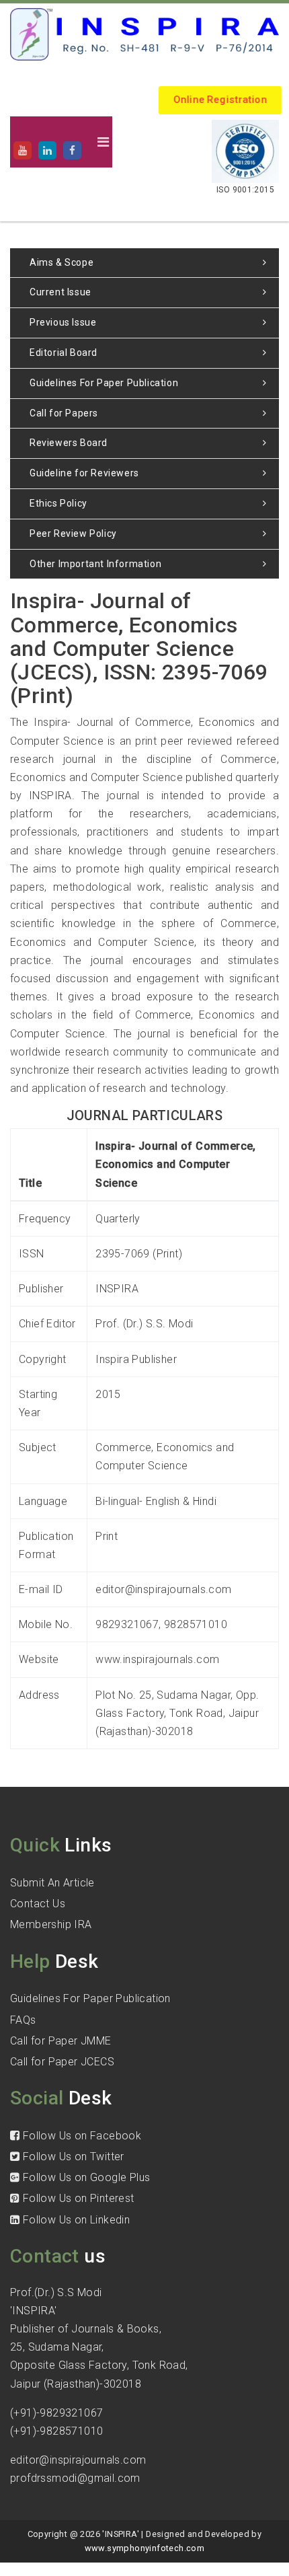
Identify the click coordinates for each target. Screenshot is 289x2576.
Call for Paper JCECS (62, 2062)
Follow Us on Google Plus (85, 2177)
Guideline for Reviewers (84, 473)
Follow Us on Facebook (80, 2136)
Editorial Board (64, 353)
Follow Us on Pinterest (77, 2198)
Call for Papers (64, 413)
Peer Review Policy (73, 533)
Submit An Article (52, 1883)
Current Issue (60, 292)
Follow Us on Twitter (72, 2157)
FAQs (23, 2020)
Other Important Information (95, 564)
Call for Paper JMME (61, 2041)
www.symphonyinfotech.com (145, 2548)
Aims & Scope (61, 262)
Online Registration (220, 100)
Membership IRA (51, 1924)
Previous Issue (63, 322)
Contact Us (38, 1904)
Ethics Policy (58, 503)
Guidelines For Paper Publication (104, 383)
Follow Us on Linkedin (75, 2220)
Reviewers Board (69, 443)
